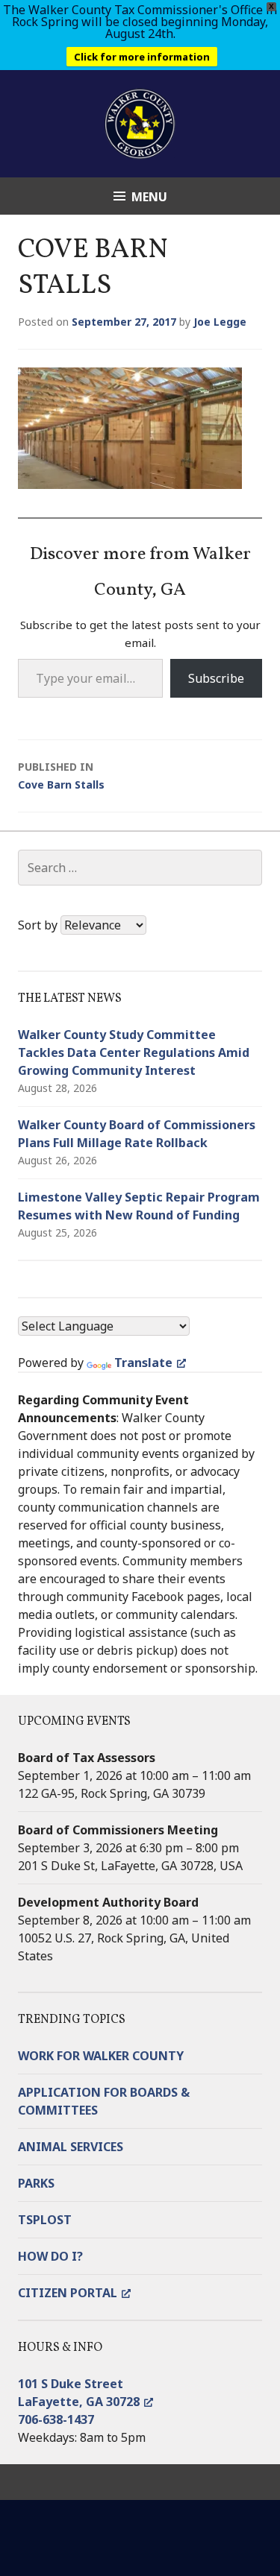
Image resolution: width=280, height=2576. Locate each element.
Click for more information (142, 57)
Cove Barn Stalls (61, 776)
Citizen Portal (68, 2293)
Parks (36, 2183)
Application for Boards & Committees (104, 2101)
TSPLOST (45, 2220)
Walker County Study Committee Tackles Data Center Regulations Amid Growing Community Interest (134, 1052)
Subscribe (216, 678)
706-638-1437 (56, 2419)
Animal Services (71, 2147)
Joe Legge (220, 322)
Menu (149, 197)
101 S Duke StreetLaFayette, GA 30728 (79, 2393)
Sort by (39, 925)
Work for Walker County (101, 2056)
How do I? (50, 2256)
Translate (143, 1363)
